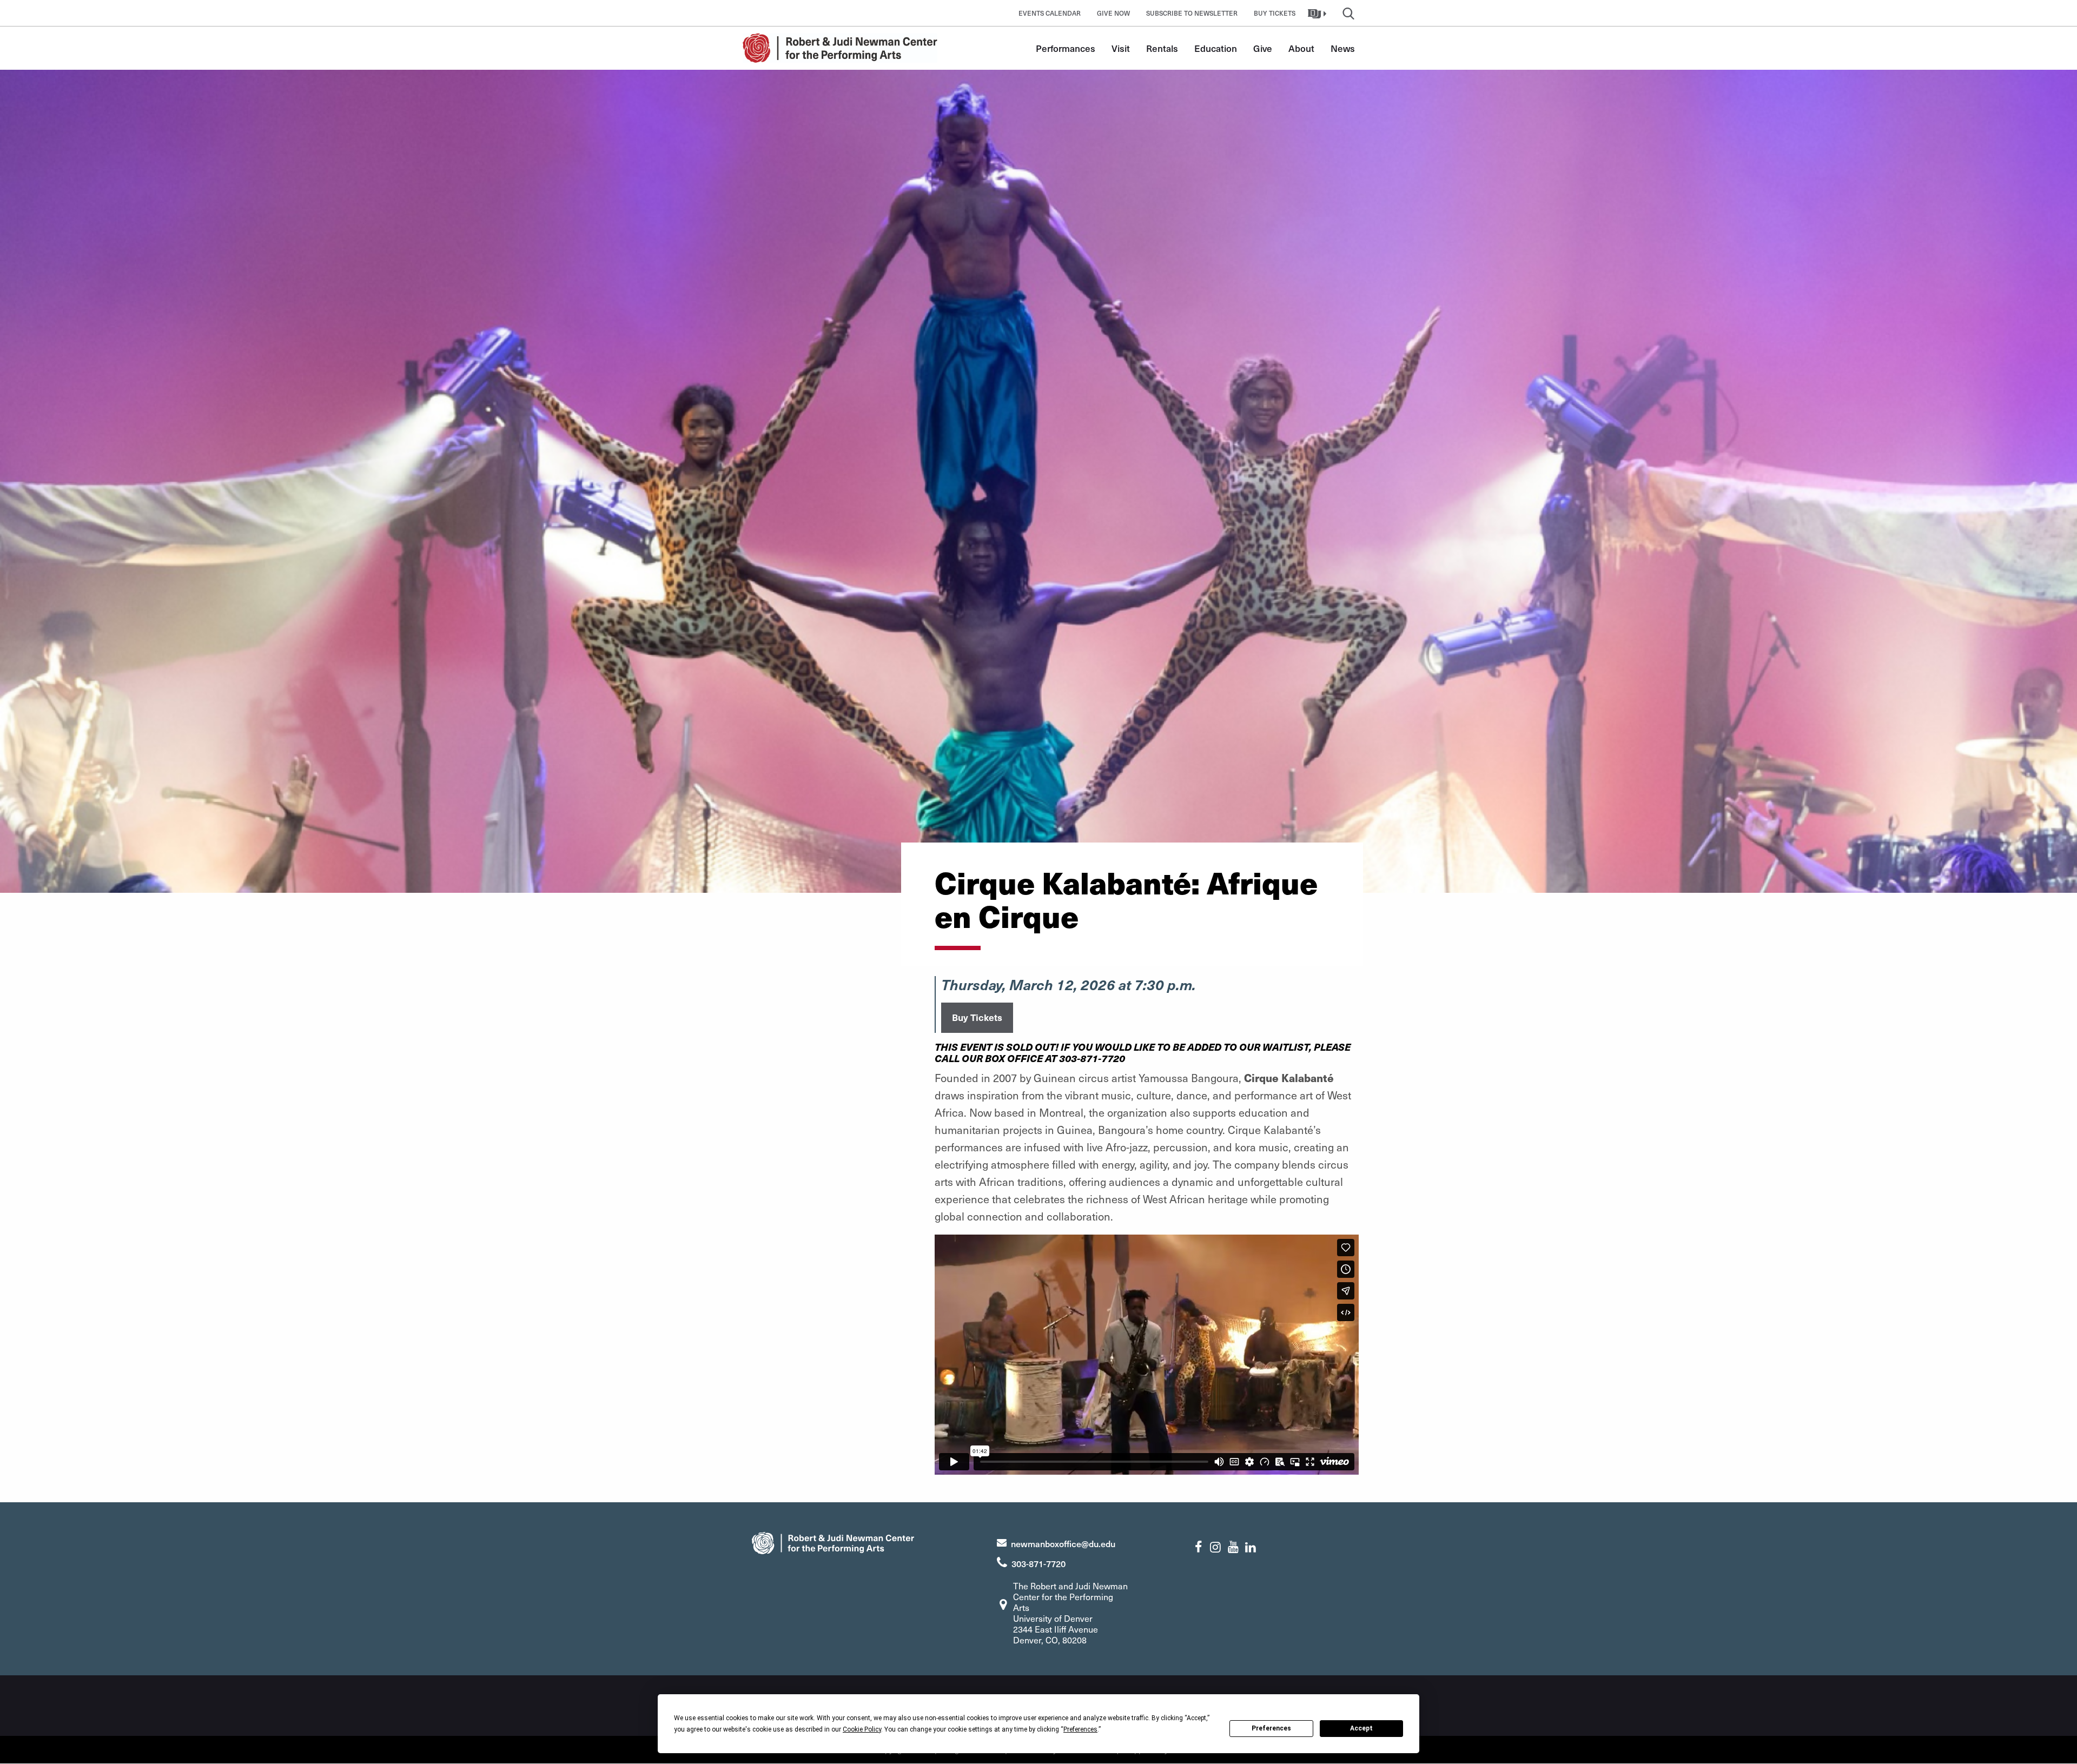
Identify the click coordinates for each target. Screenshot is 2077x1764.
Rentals (1162, 48)
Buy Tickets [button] (1275, 13)
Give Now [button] (1113, 13)
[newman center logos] (833, 1541)
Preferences (1271, 1728)
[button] (1318, 13)
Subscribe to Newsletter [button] (1192, 13)
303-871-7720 (1038, 1563)
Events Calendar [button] (1050, 13)
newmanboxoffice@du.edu (1063, 1543)
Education (1216, 48)
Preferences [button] (1080, 1729)
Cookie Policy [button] (862, 1729)
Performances (1066, 48)
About (1301, 48)
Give (1263, 48)
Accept (1361, 1728)
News (1343, 48)
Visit (1121, 48)
